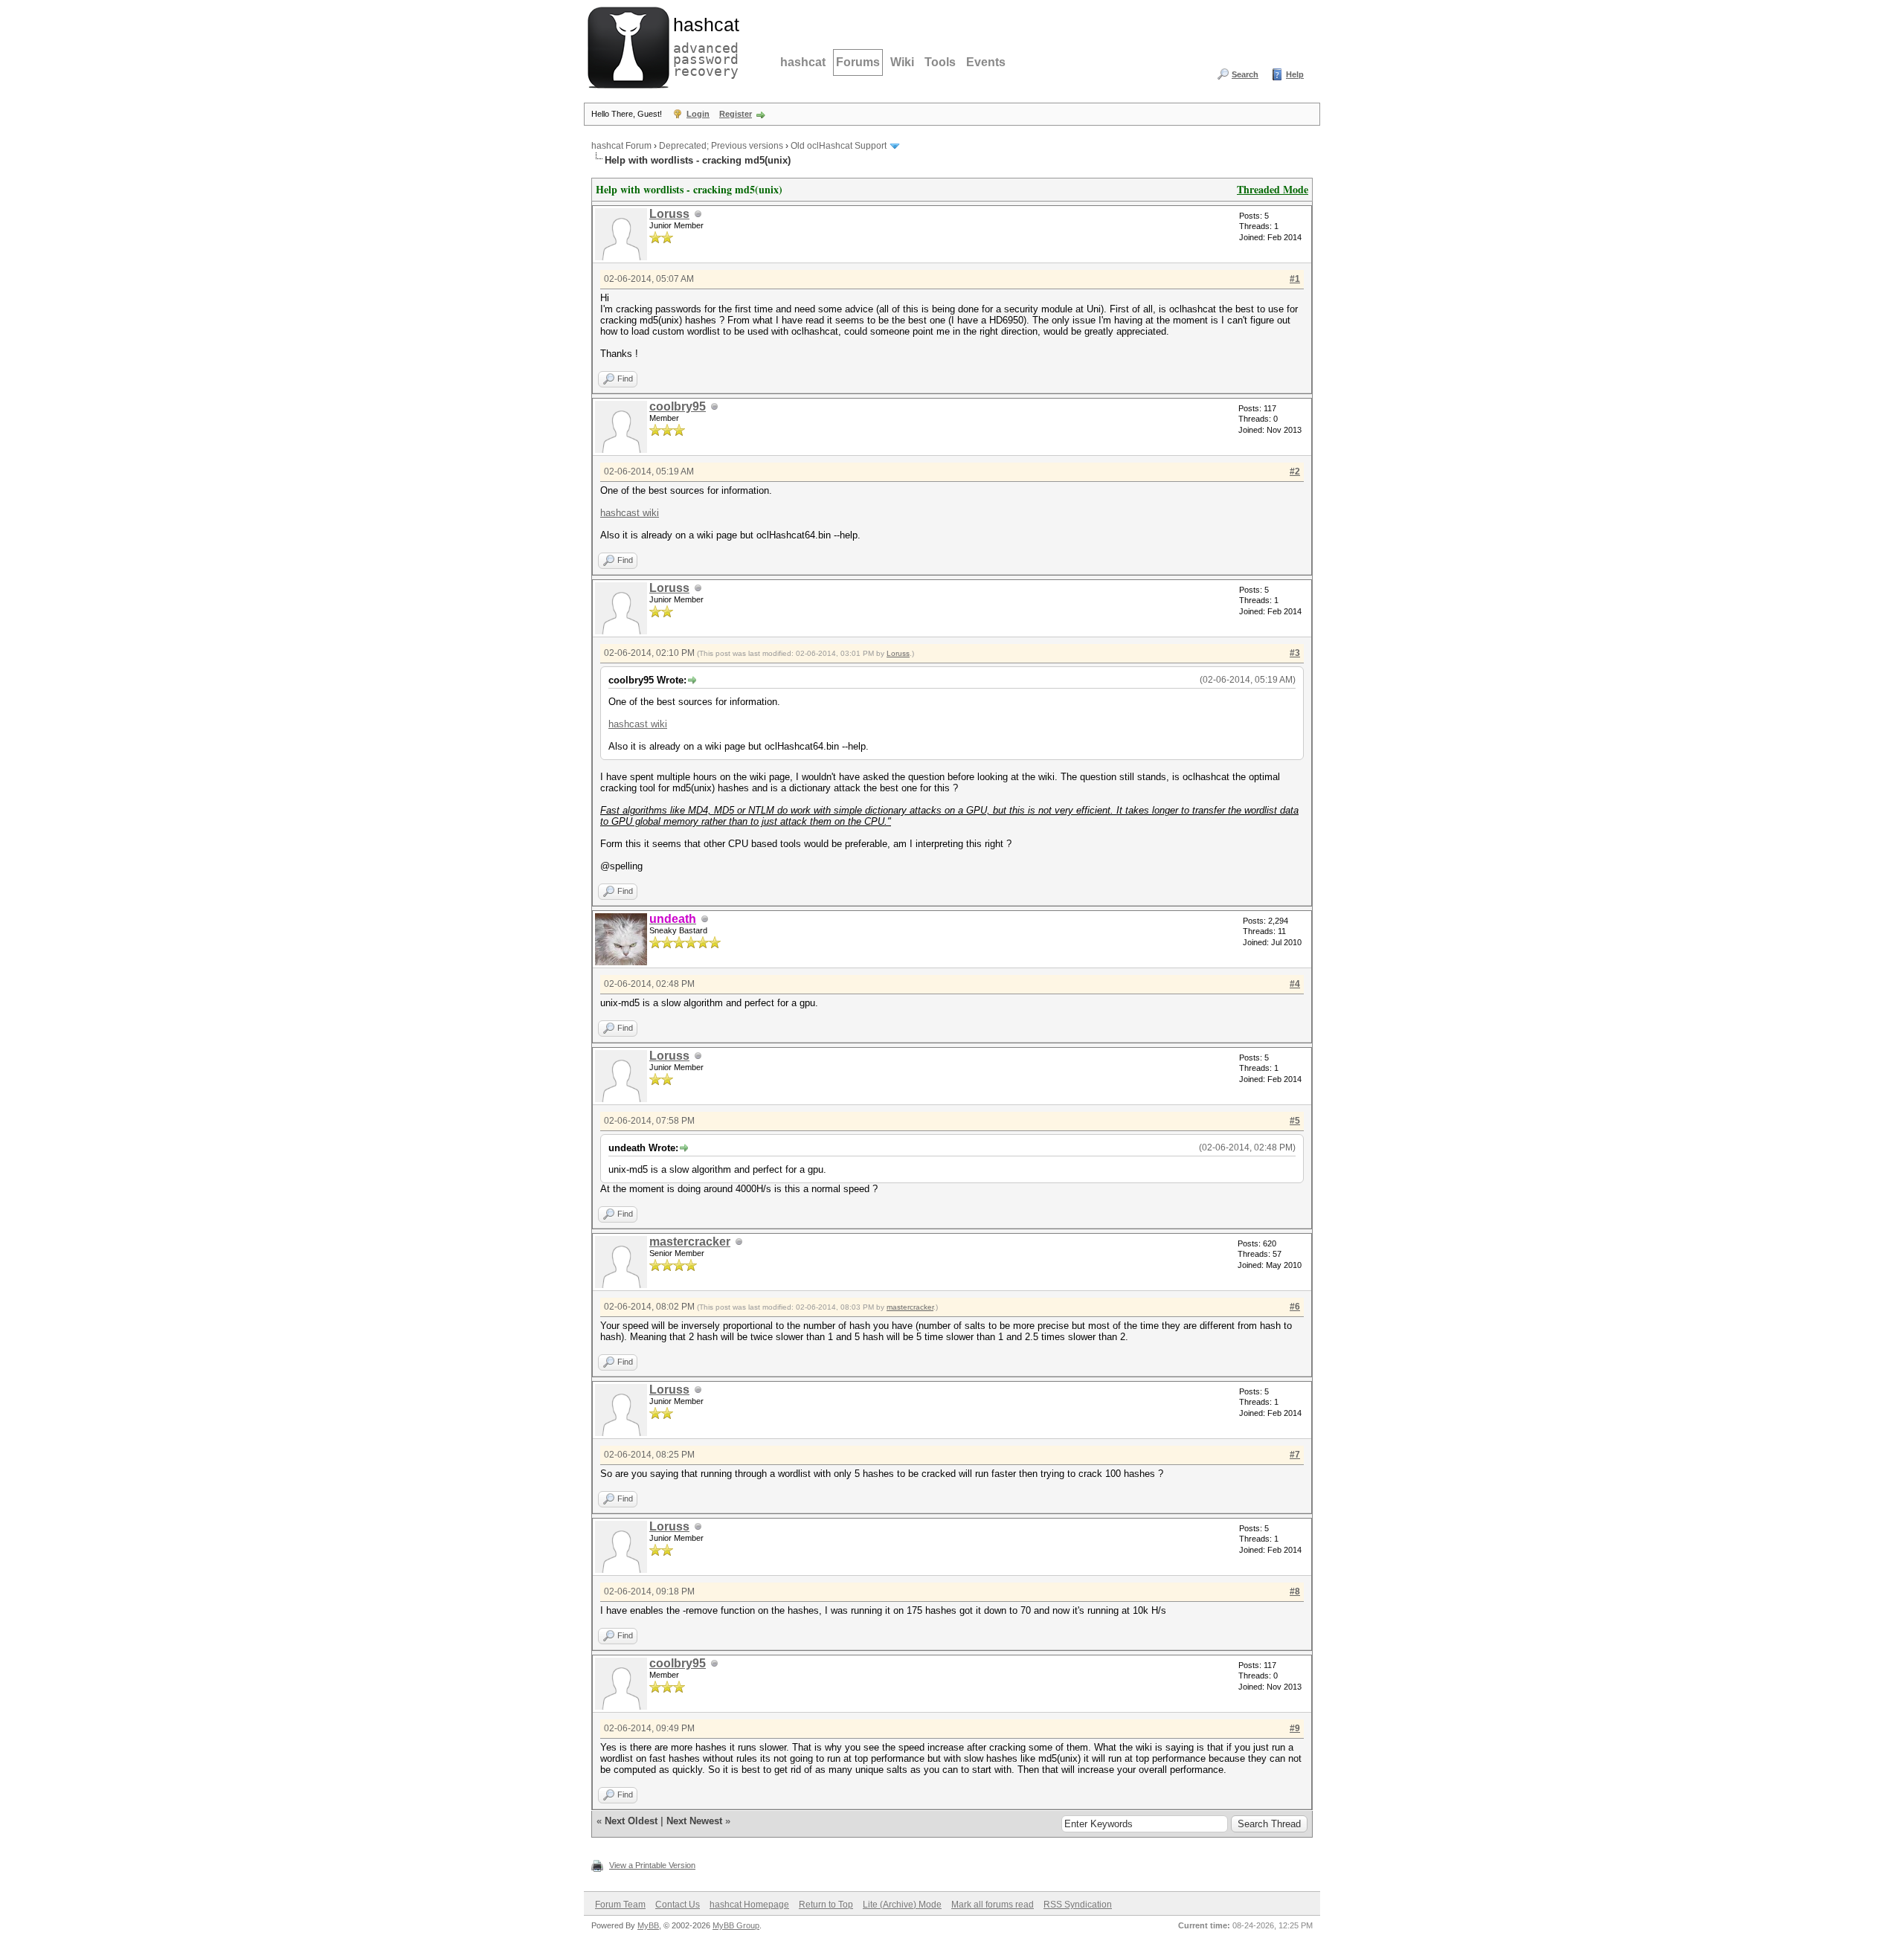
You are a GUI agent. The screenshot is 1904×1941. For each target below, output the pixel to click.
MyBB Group (736, 1925)
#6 (1295, 1307)
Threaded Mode (1273, 189)
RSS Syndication (1078, 1905)
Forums (858, 62)
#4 (1295, 984)
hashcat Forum (621, 146)
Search (1245, 74)
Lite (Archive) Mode (902, 1905)
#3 (1295, 653)
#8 (1295, 1591)
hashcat (803, 62)
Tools (940, 62)
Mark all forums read (993, 1905)
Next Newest (694, 1821)
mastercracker (690, 1242)
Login (698, 114)
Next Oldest (631, 1821)
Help (1295, 74)
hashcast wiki (630, 513)
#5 (1295, 1121)
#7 (1295, 1455)
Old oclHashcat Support (839, 146)
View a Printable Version (652, 1865)
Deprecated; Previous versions (721, 146)
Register (736, 114)
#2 (1295, 471)
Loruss (669, 214)
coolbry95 (678, 406)
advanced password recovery (703, 45)
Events (986, 62)
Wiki (902, 62)
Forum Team (620, 1905)
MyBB (648, 1925)
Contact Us (678, 1905)
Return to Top (826, 1905)
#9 (1295, 1728)
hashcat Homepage (749, 1905)
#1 (1295, 279)
